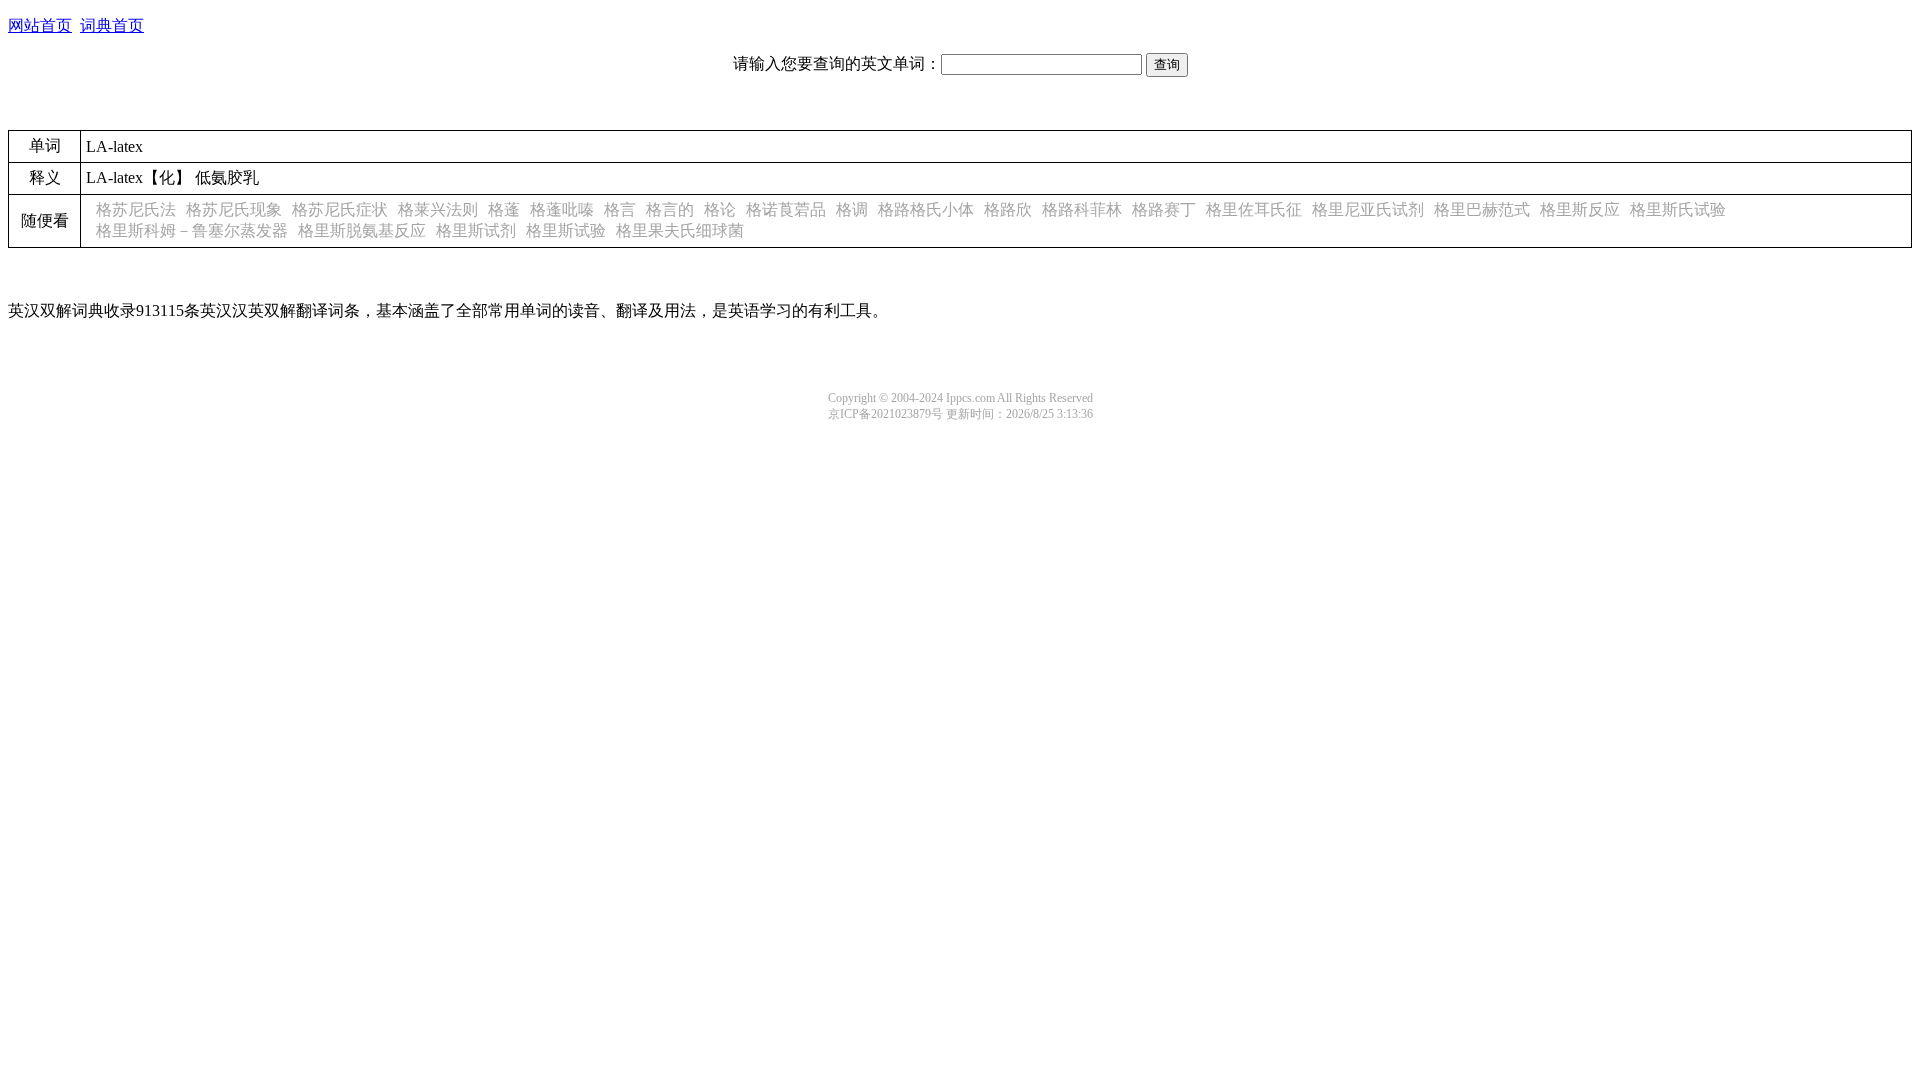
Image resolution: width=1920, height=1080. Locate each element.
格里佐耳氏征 (1254, 209)
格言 (620, 209)
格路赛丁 (1164, 209)
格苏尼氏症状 (340, 209)
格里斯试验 (566, 230)
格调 (852, 209)
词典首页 (112, 25)
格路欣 (1008, 209)
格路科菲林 (1082, 209)
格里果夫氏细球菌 (680, 230)
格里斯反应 (1580, 209)
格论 (720, 209)
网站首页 (40, 25)
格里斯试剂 (476, 230)
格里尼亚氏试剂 (1368, 209)
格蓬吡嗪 (562, 209)
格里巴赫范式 (1482, 209)
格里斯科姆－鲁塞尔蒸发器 (192, 230)
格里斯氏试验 (1678, 209)
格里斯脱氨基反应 (362, 230)
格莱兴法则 (438, 209)
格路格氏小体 (926, 209)
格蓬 (504, 209)
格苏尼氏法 (136, 209)
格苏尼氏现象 (234, 209)
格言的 (670, 209)
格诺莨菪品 (786, 209)
